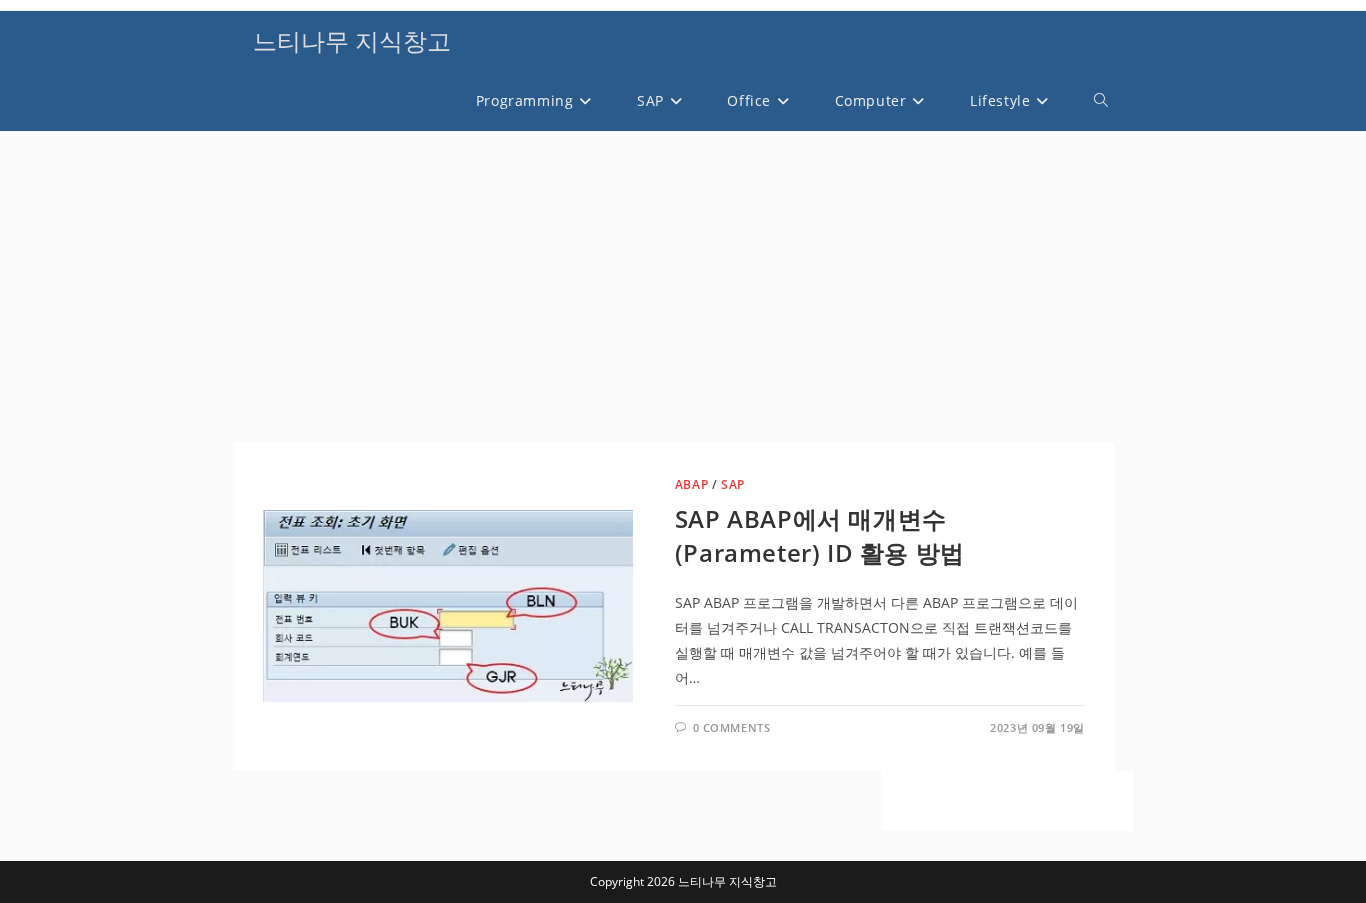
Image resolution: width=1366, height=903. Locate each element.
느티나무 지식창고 (352, 40)
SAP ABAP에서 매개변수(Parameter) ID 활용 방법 (820, 535)
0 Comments (732, 727)
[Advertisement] (674, 292)
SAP (733, 484)
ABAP (691, 484)
